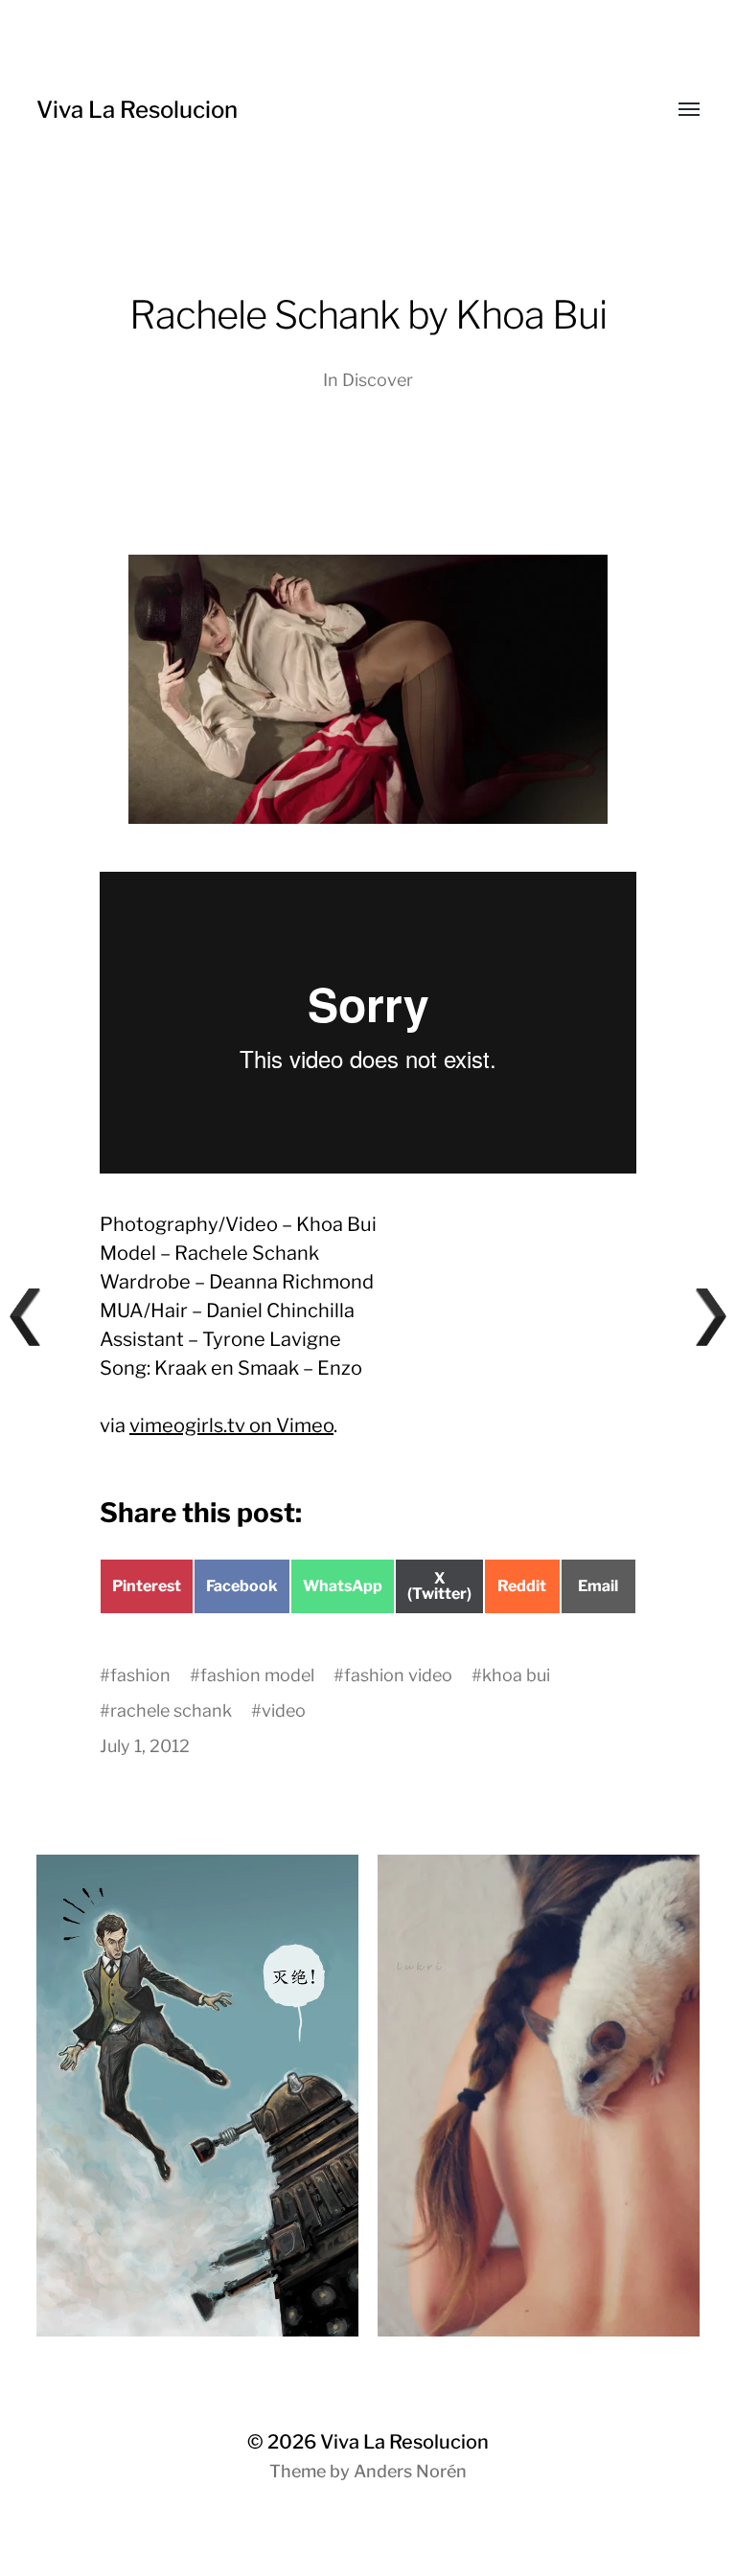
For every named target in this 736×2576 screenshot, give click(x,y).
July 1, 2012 (145, 1746)
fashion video (398, 1675)
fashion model (257, 1675)
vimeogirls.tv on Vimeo (231, 1425)
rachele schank (171, 1710)
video (284, 1710)
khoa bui (516, 1675)
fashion (140, 1675)
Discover (378, 380)
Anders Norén (410, 2471)
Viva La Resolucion (137, 110)
